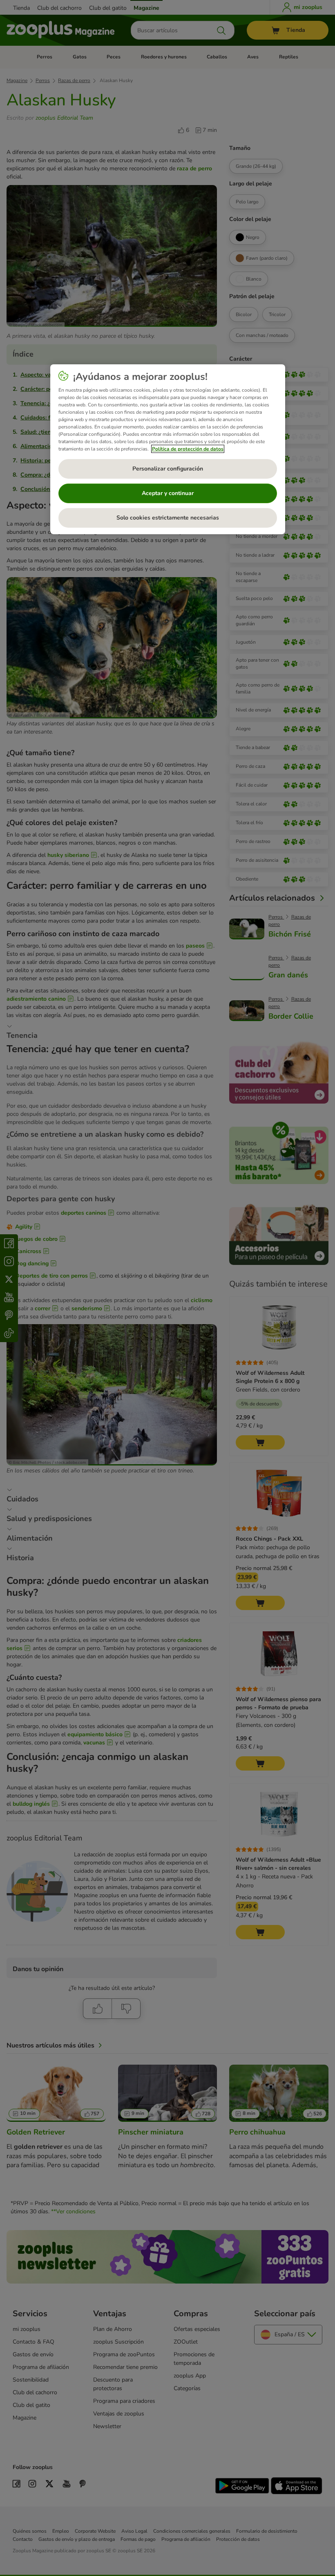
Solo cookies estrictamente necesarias (168, 518)
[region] (168, 449)
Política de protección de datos (188, 449)
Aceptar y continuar (168, 493)
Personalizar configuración (168, 469)
